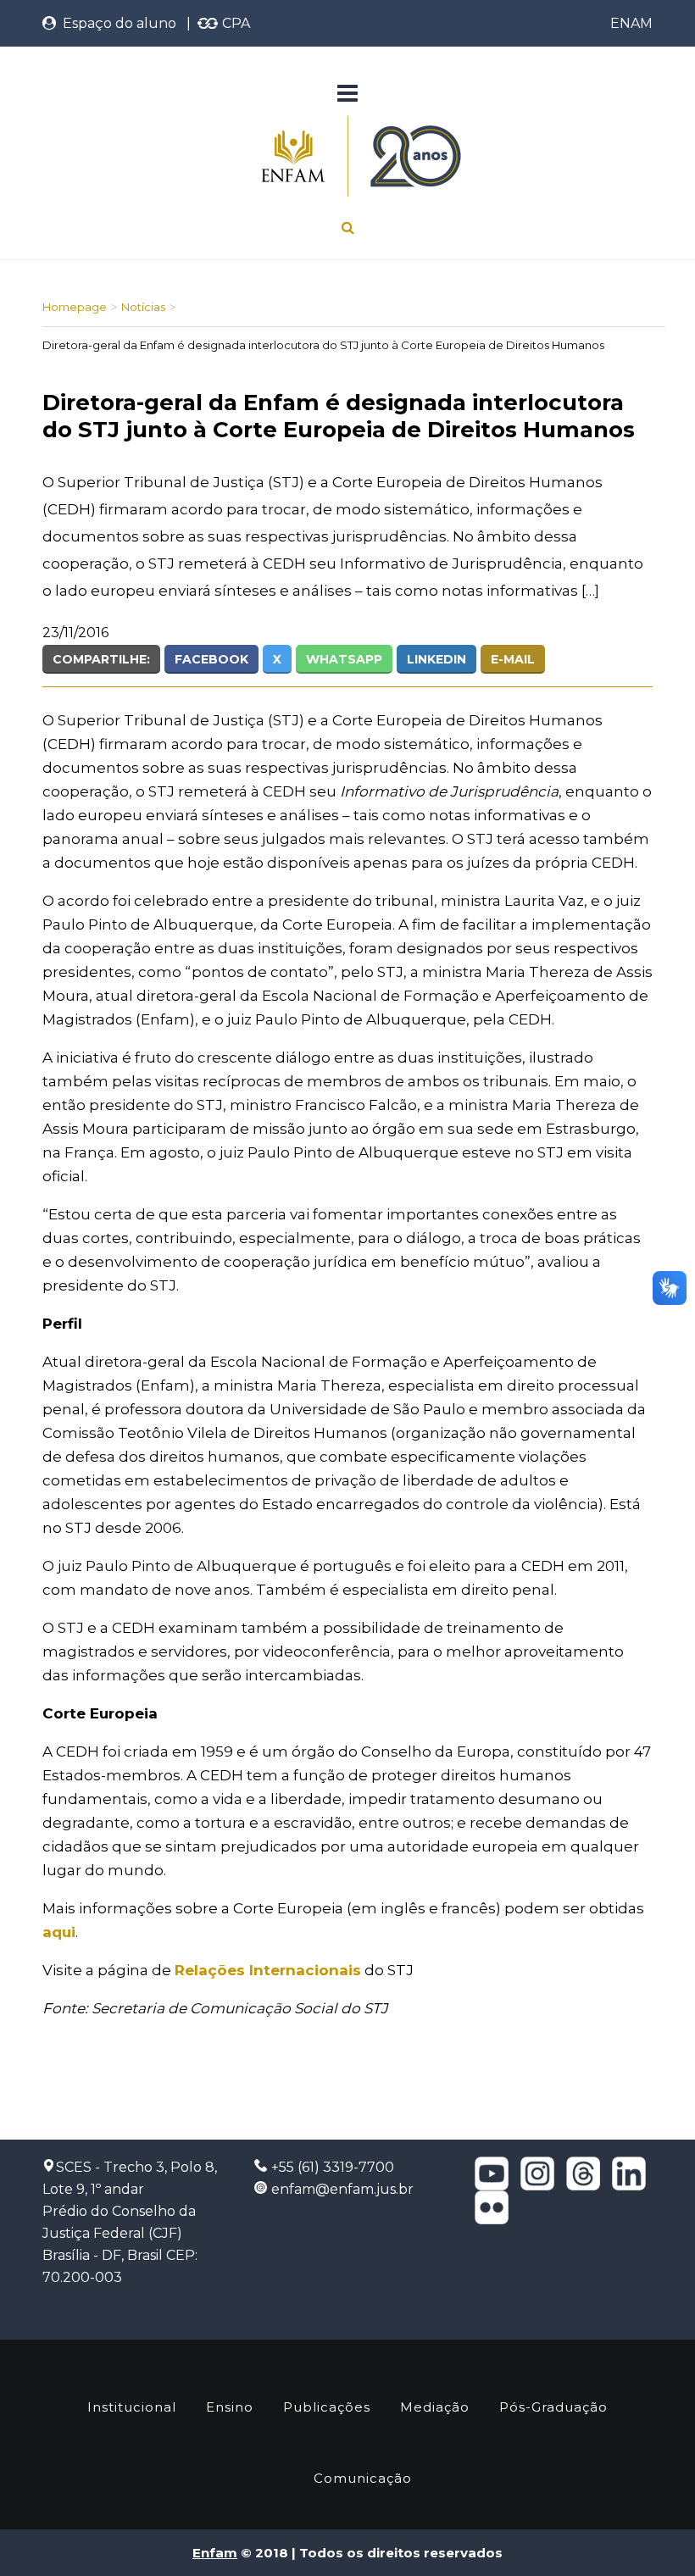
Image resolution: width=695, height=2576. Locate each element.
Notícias (143, 307)
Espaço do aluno (116, 23)
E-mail (513, 659)
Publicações (327, 2407)
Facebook (211, 659)
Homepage (75, 307)
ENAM (631, 23)
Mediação (435, 2407)
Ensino (230, 2407)
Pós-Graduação (553, 2407)
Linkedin (436, 659)
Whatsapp (344, 659)
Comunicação (363, 2478)
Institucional (132, 2407)
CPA (234, 23)
